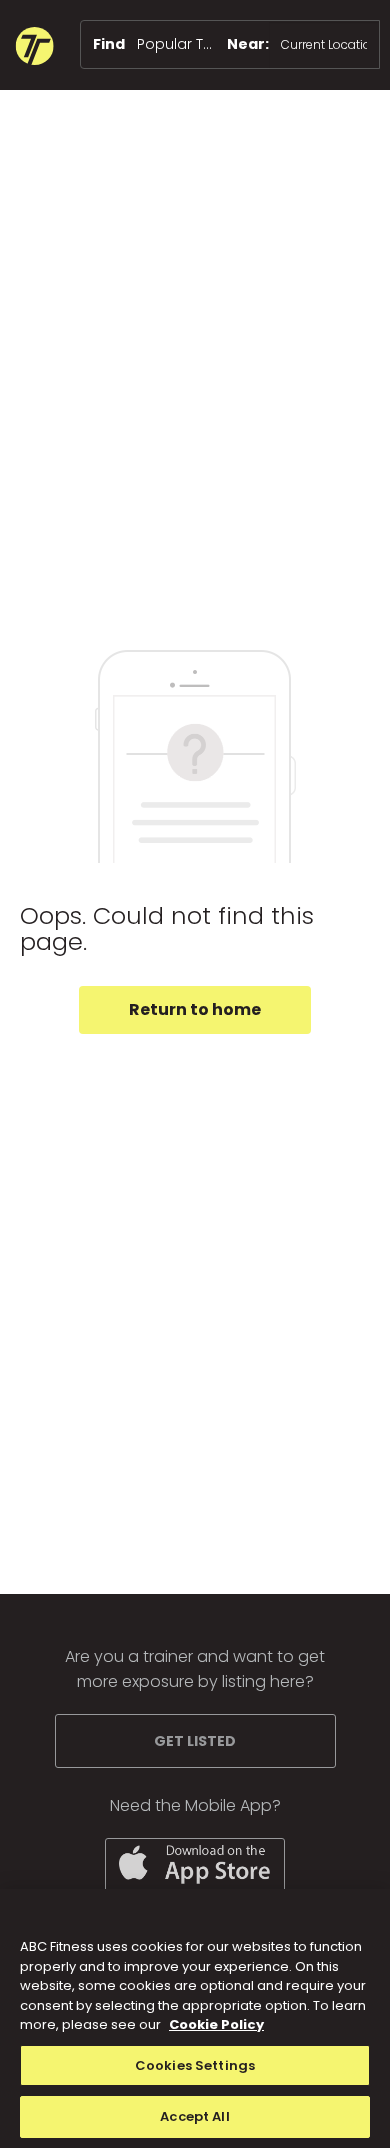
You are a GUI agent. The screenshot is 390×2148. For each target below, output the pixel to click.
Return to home (195, 1009)
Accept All (194, 2116)
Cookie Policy (216, 2024)
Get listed (195, 1741)
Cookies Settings (195, 2065)
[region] (195, 2018)
